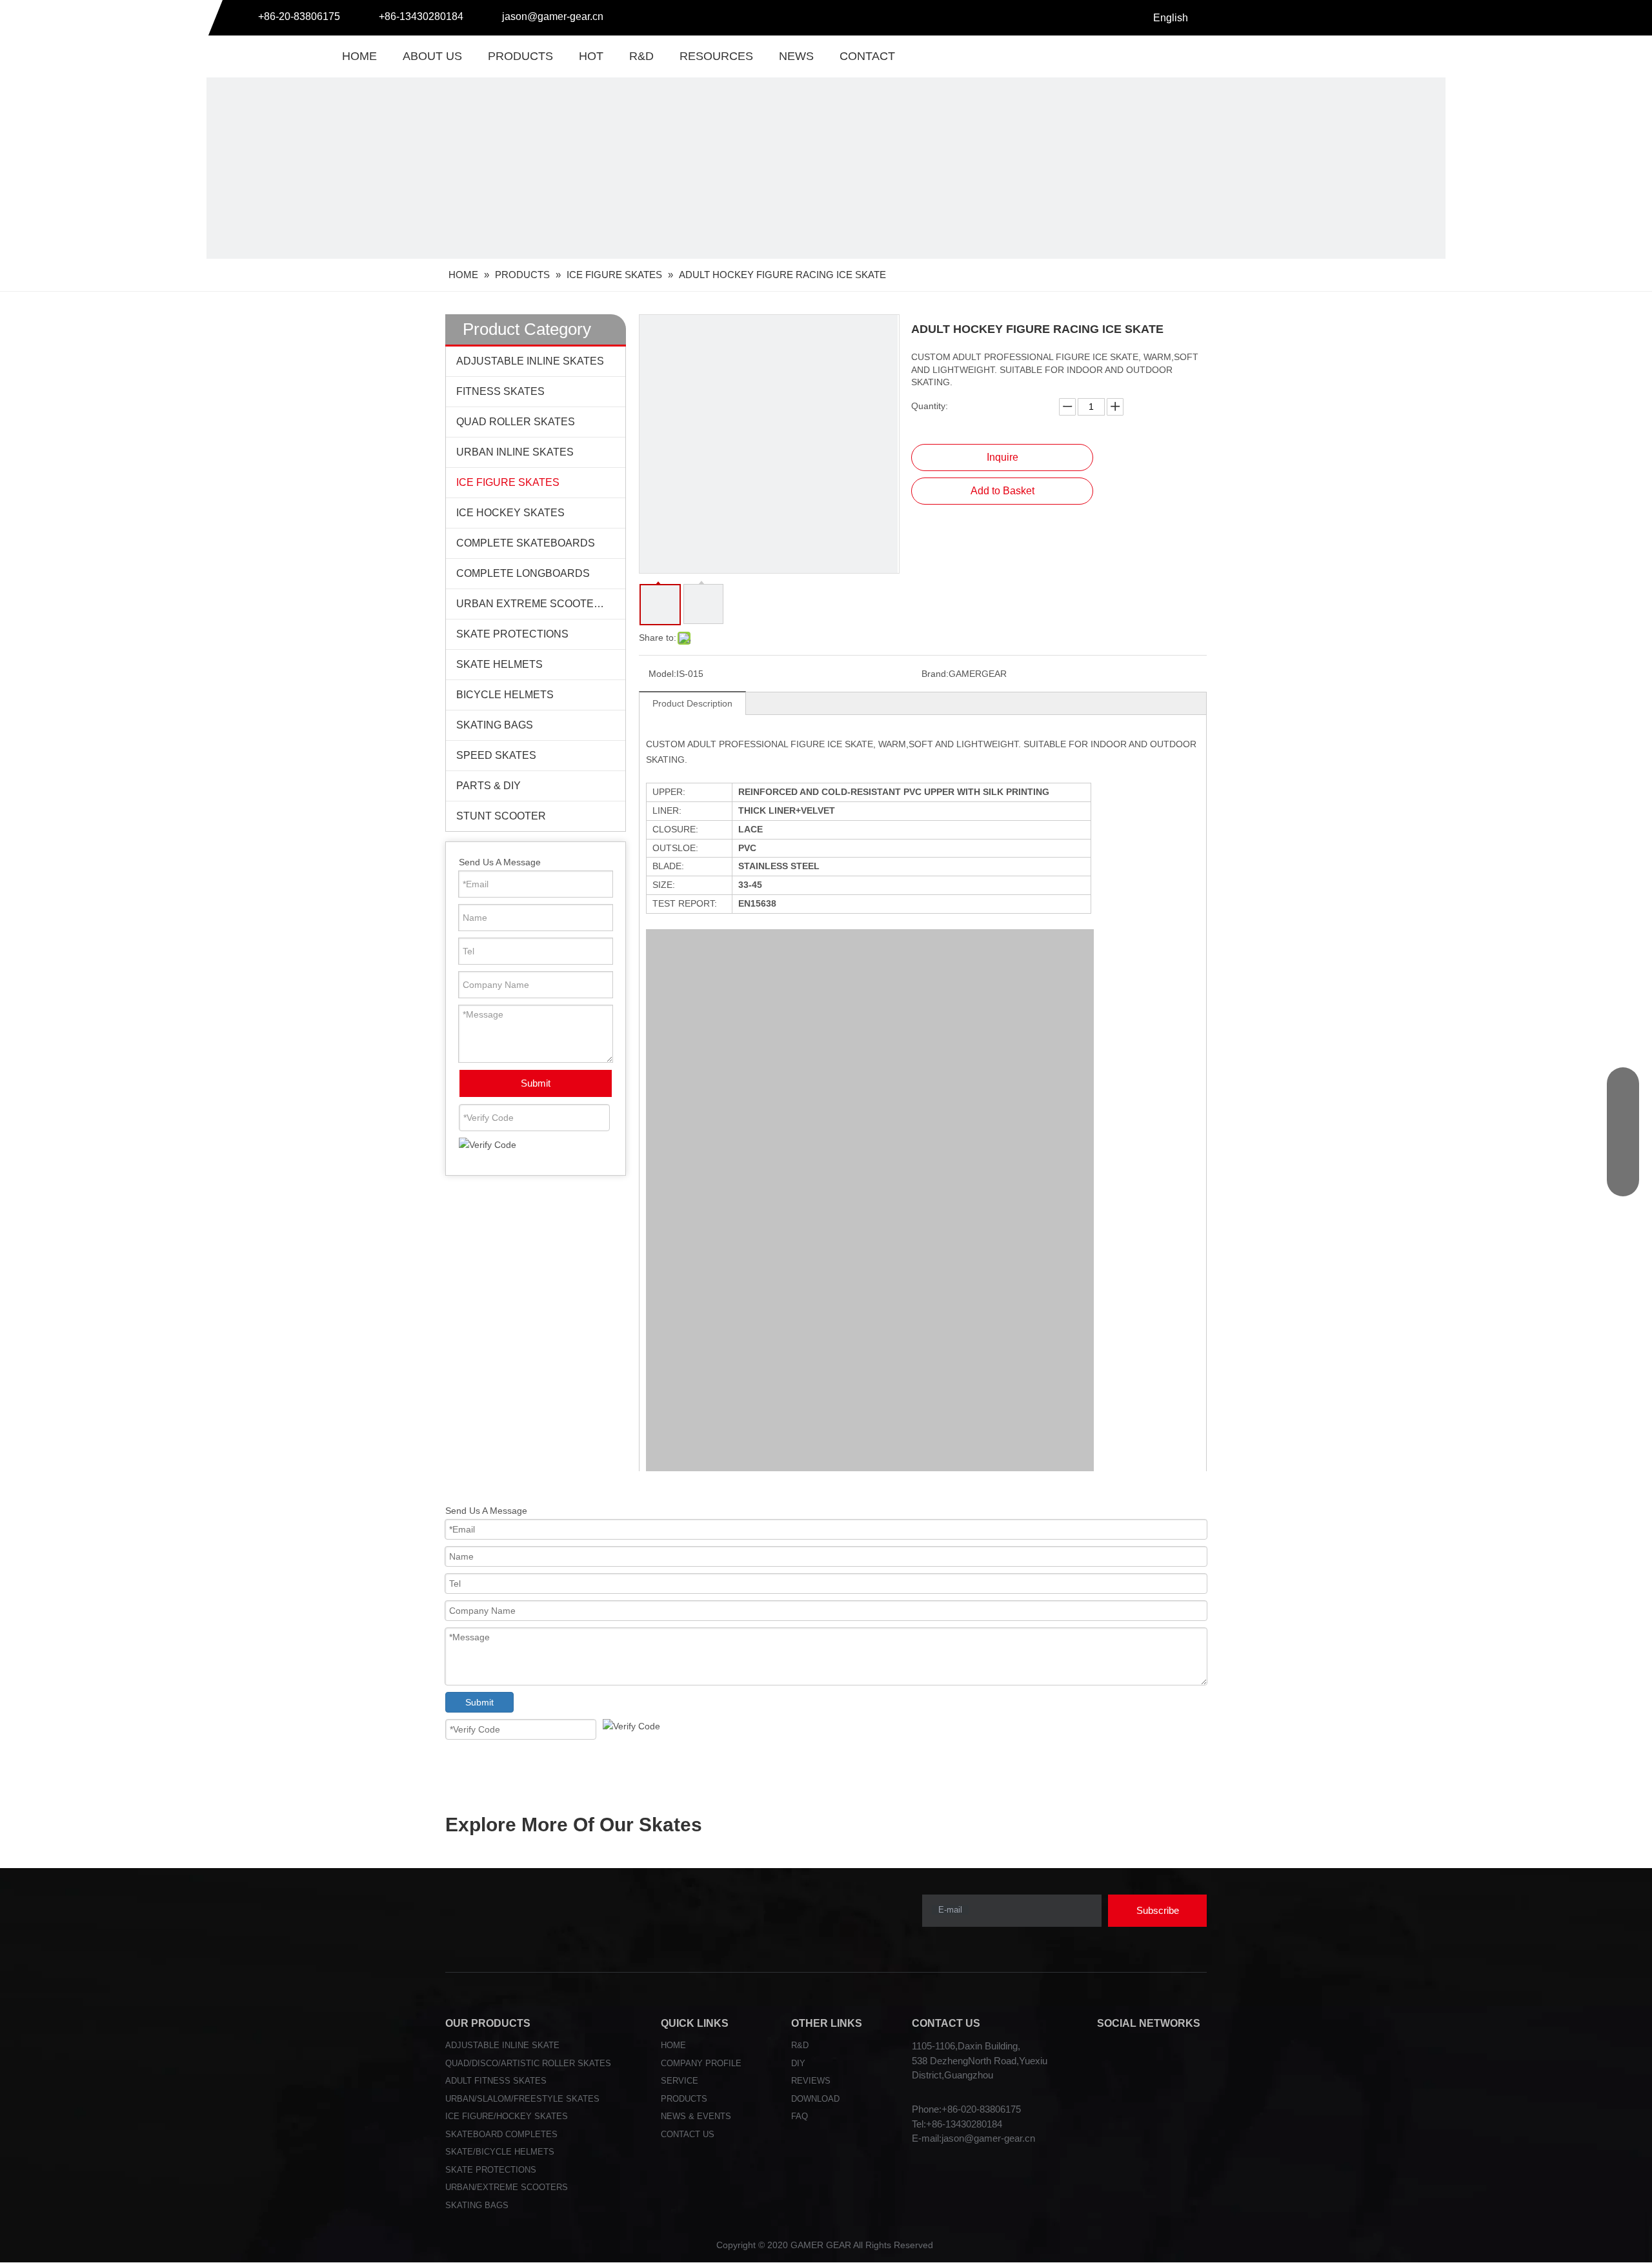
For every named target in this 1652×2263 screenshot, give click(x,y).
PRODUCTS (520, 56)
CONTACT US (688, 2134)
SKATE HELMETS (499, 664)
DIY (798, 2063)
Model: (662, 674)
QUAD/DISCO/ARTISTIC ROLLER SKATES (528, 2063)
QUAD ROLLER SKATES (516, 422)
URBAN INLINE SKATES (515, 452)
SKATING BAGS (495, 725)
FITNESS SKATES (500, 391)
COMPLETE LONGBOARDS (523, 573)
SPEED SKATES (496, 755)
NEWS (796, 56)
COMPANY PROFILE (701, 2063)
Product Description (692, 703)
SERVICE (680, 2081)
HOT (591, 56)
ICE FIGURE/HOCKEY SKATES (507, 2116)
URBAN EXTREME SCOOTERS (532, 604)
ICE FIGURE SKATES (508, 482)
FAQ (800, 2116)
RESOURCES (716, 56)
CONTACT (867, 56)
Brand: (935, 674)
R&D (641, 56)
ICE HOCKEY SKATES (510, 513)
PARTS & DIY (489, 786)
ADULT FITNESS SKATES (496, 2081)
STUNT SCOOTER (501, 816)
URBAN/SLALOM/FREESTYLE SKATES (522, 2099)
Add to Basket (1002, 491)
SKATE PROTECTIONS (512, 634)
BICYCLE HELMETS (505, 695)
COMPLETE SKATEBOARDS (526, 543)
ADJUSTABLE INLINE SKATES (530, 361)
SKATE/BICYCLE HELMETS (500, 2152)
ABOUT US (432, 56)
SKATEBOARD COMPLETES (501, 2134)
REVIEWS (811, 2081)
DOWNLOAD (815, 2099)
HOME (359, 56)
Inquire (1002, 457)
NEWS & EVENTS (696, 2116)
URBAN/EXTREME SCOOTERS (507, 2187)
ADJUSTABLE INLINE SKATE (502, 2045)
